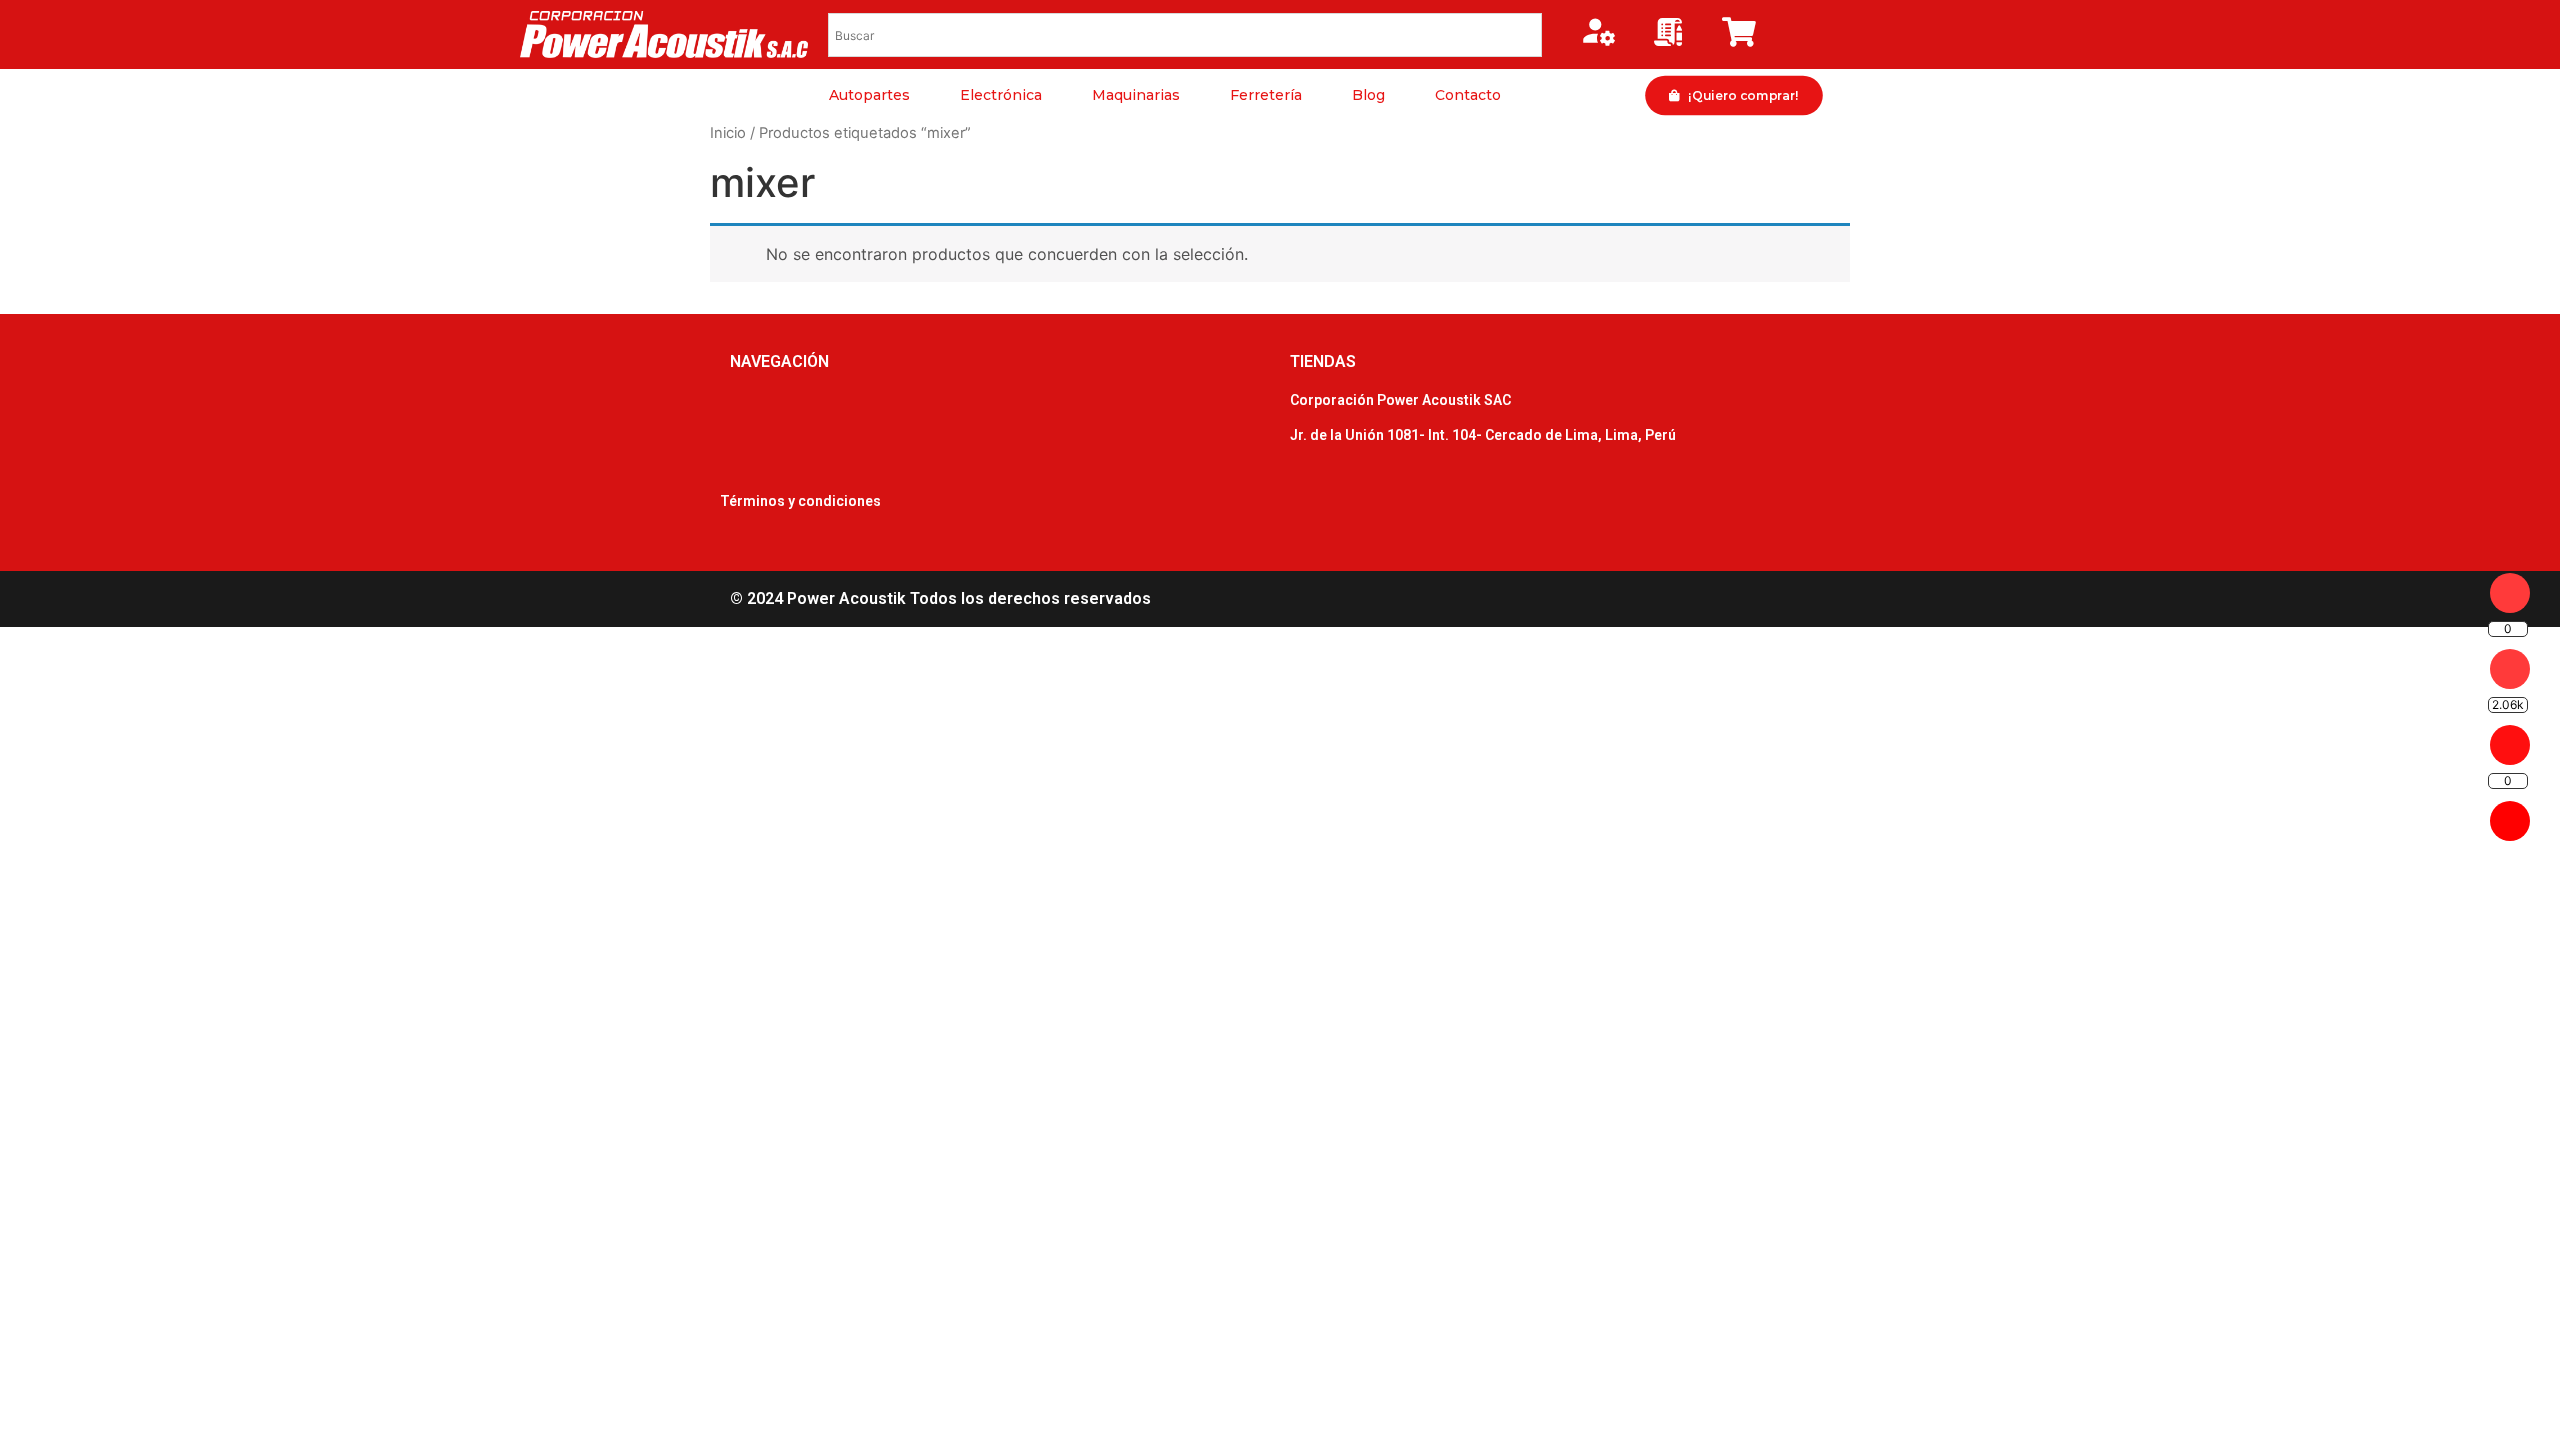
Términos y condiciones (800, 501)
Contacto (1468, 95)
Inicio (728, 133)
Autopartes (869, 95)
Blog (1368, 95)
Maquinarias (1136, 95)
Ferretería (1266, 95)
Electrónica (1001, 95)
